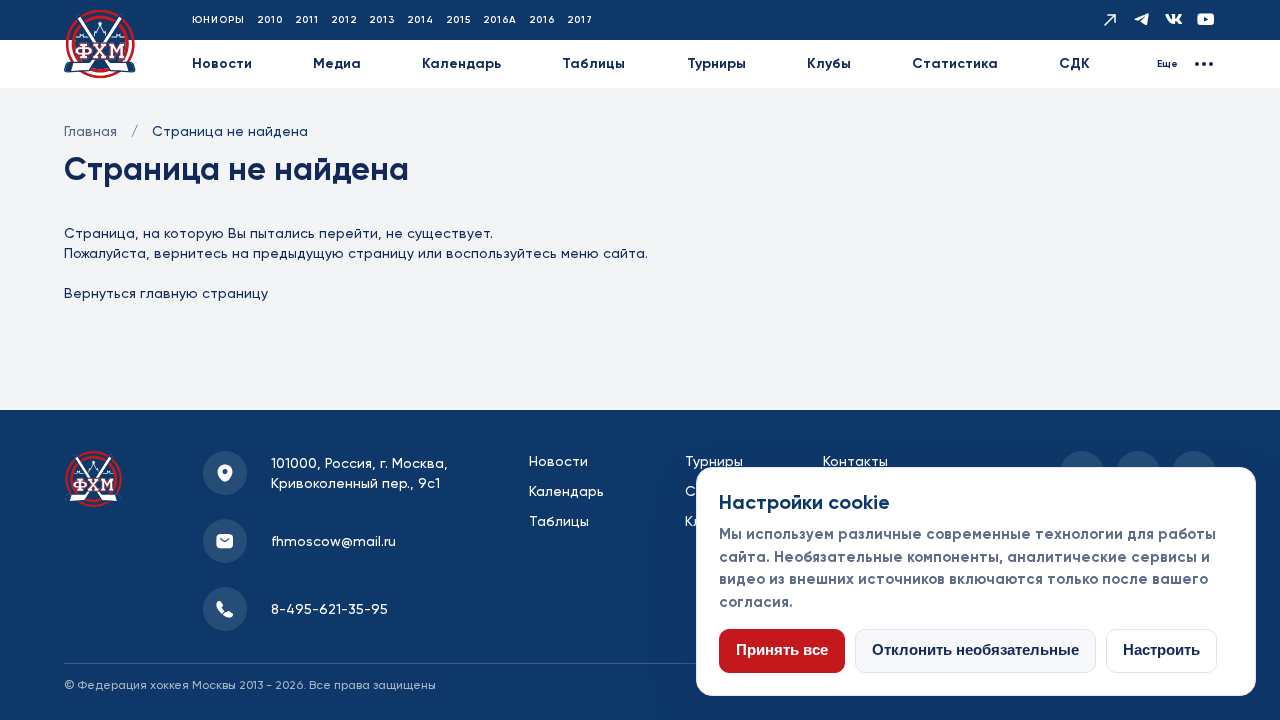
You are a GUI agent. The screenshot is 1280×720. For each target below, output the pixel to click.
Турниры (716, 63)
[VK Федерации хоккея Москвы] (1174, 20)
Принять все (782, 650)
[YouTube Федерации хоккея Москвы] (1206, 20)
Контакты (855, 461)
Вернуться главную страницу (166, 293)
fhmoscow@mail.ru (333, 541)
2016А (500, 20)
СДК (1074, 63)
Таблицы (593, 63)
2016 (542, 20)
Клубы (829, 63)
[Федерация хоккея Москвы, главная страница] (100, 44)
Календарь (461, 63)
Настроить (1161, 650)
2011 (307, 20)
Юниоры (218, 20)
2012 (344, 20)
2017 (580, 20)
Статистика (955, 63)
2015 (458, 20)
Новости (222, 63)
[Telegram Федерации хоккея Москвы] (1142, 20)
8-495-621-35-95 (329, 609)
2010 (270, 20)
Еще (1167, 64)
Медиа (337, 63)
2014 (420, 20)
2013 (382, 20)
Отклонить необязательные (975, 650)
